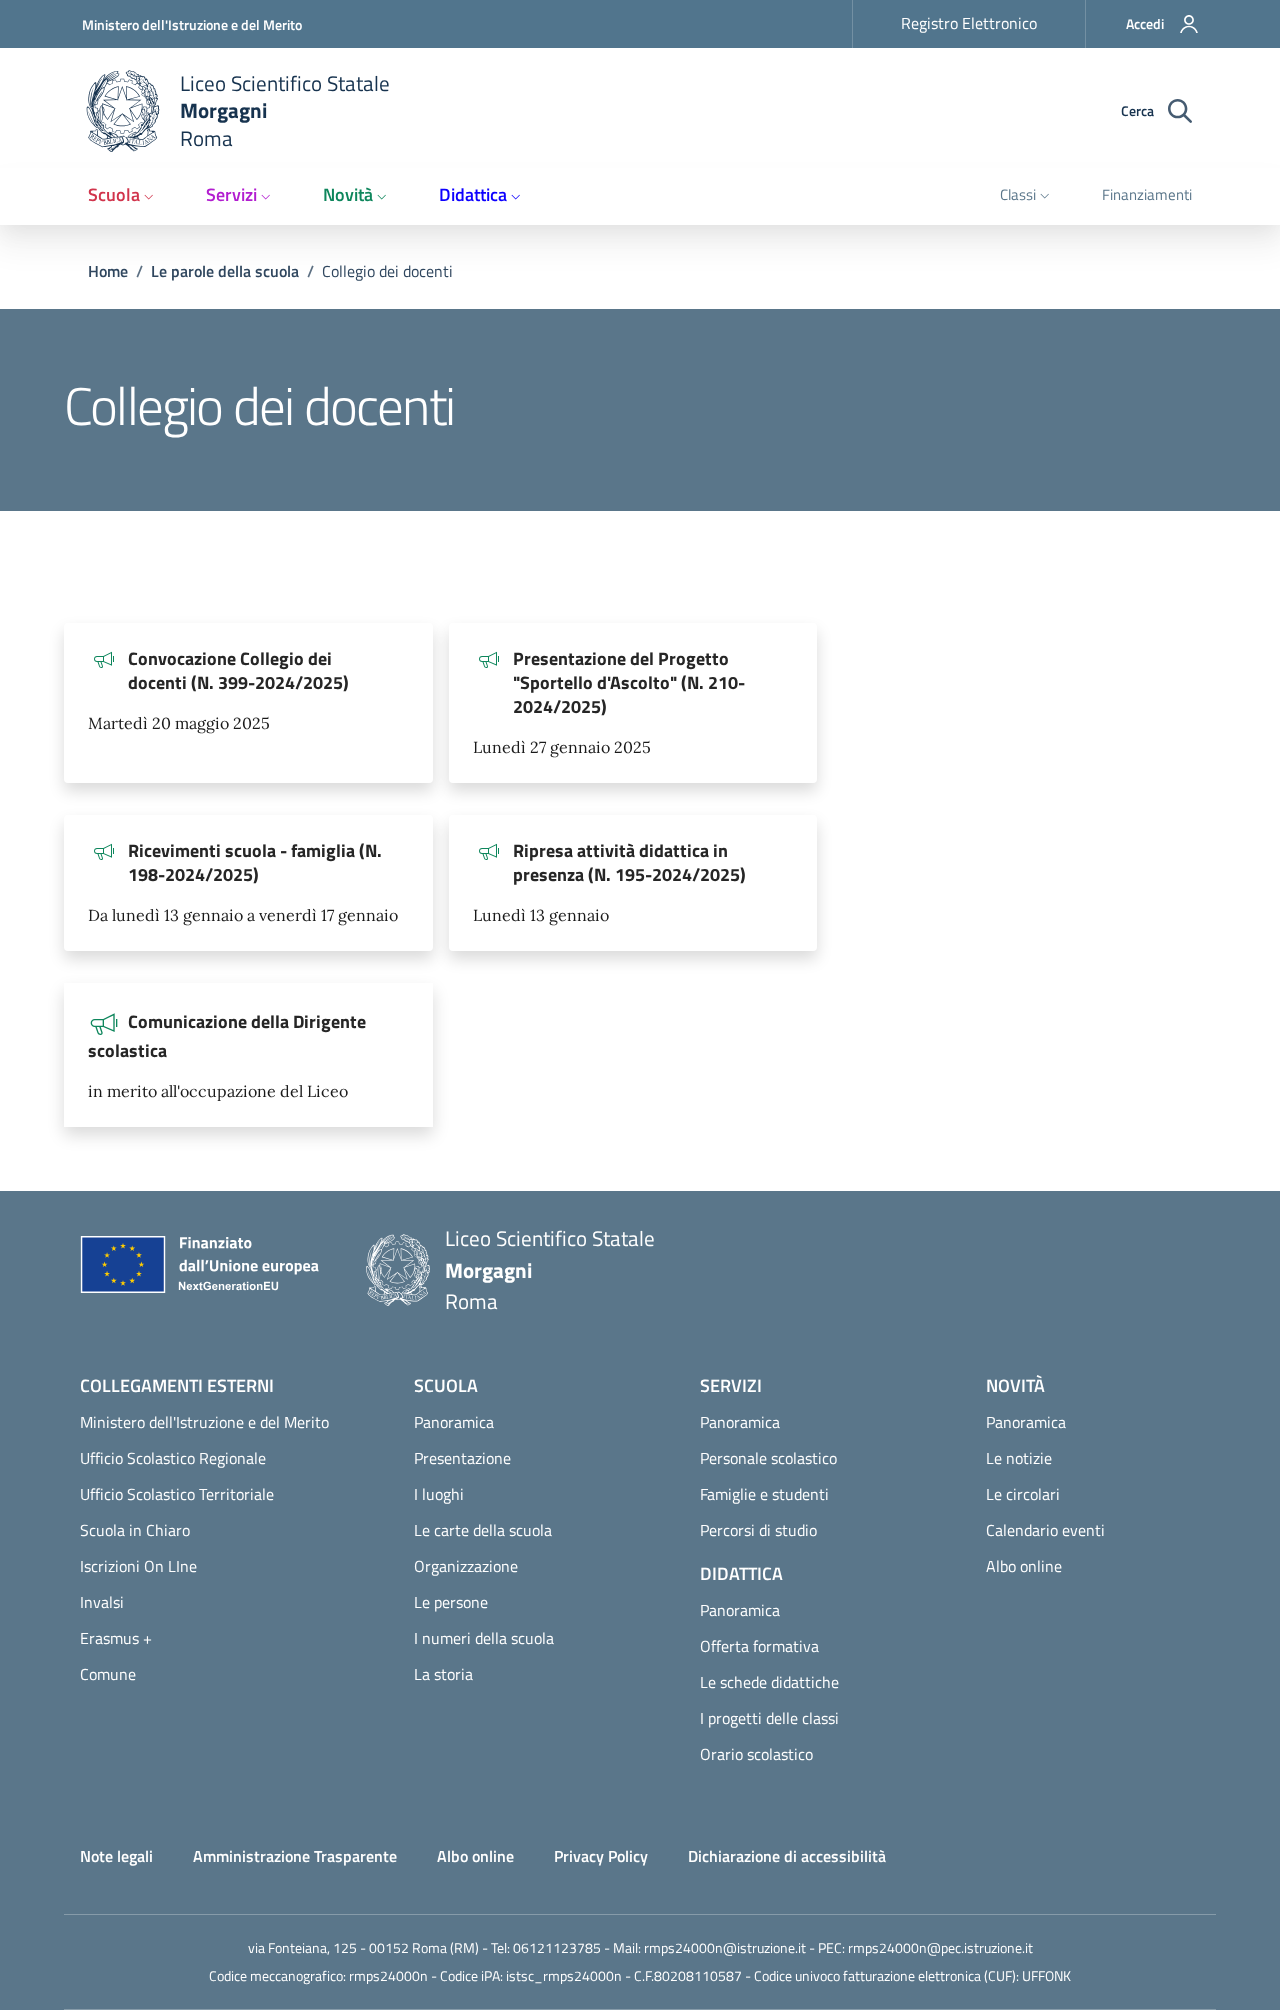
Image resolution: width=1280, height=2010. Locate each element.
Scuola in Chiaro (135, 1530)
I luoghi (439, 1494)
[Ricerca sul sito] (1180, 111)
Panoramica (454, 1422)
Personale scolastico (768, 1458)
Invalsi (102, 1602)
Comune (108, 1674)
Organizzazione (466, 1566)
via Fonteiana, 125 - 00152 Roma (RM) (363, 1947)
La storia (443, 1674)
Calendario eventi (1045, 1530)
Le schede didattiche (769, 1682)
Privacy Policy (601, 1856)
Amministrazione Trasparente (295, 1856)
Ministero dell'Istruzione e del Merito (192, 24)
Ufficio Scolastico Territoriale (177, 1494)
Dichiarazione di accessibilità (787, 1856)
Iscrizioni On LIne (138, 1566)
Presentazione (462, 1458)
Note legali (116, 1856)
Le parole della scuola (225, 271)
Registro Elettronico (969, 23)
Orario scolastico (756, 1754)
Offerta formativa (759, 1646)
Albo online (1024, 1566)
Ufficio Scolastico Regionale (173, 1458)
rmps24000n (388, 1975)
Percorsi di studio (758, 1530)
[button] (1150, 24)
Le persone (451, 1602)
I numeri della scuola (484, 1638)
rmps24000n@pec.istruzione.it (940, 1947)
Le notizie (1019, 1458)
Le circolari (1023, 1494)
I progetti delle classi (769, 1718)
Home (108, 271)
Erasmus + (116, 1638)
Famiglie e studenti (764, 1494)
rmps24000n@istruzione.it (725, 1947)
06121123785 (557, 1947)
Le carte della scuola (483, 1530)
